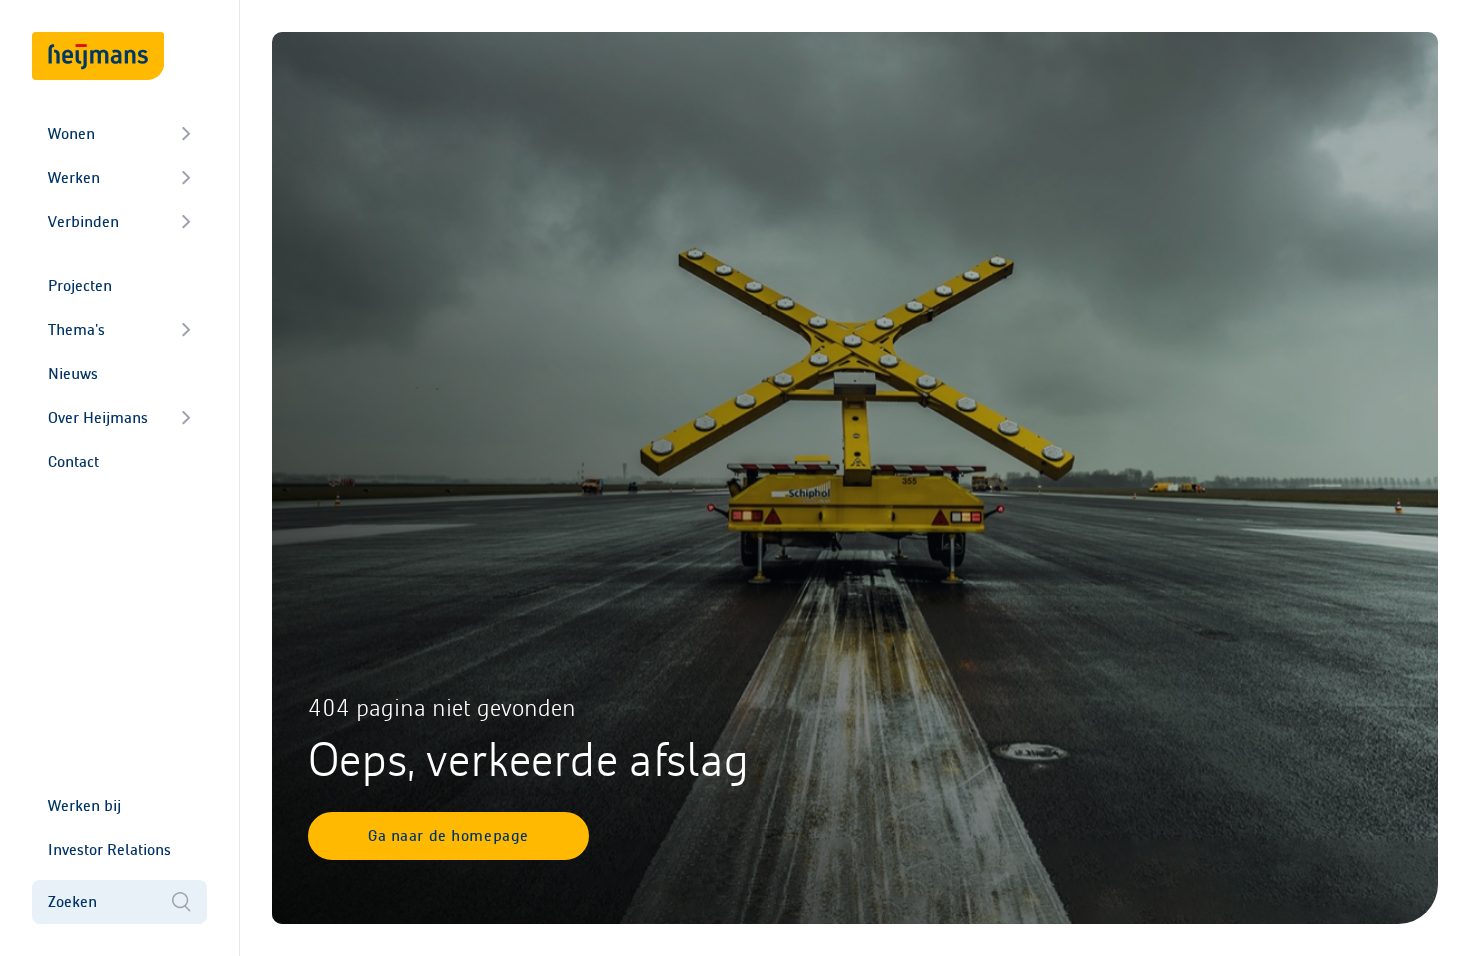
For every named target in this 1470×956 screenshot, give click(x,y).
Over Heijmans (98, 417)
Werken (74, 177)
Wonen (71, 133)
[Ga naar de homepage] (98, 56)
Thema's (76, 329)
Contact (73, 461)
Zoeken (72, 901)
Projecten (80, 285)
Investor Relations (109, 849)
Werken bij (84, 805)
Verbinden (83, 221)
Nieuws (73, 373)
